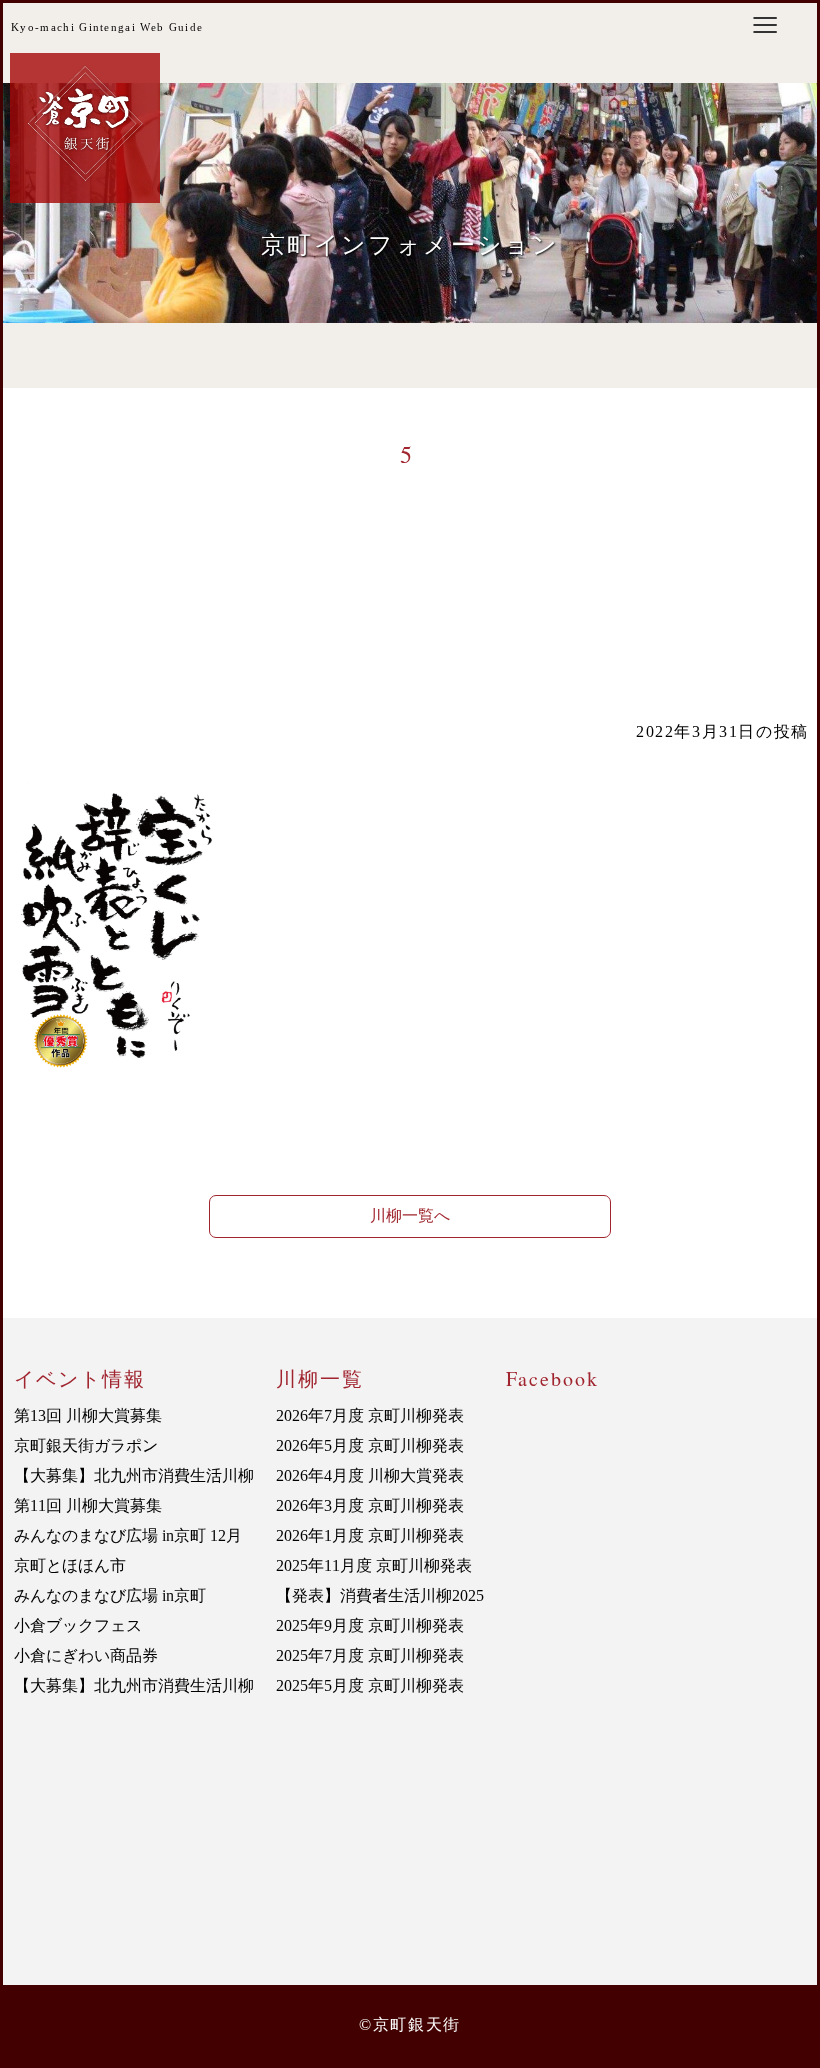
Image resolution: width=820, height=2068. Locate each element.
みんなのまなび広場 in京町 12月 (128, 1535)
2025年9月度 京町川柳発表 (370, 1625)
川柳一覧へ (410, 1215)
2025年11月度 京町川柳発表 (374, 1565)
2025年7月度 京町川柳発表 (370, 1655)
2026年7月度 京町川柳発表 (370, 1415)
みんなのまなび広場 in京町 (110, 1595)
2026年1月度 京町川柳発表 (370, 1535)
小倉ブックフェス (78, 1625)
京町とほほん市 (70, 1565)
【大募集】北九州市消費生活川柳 (134, 1475)
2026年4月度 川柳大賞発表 (370, 1475)
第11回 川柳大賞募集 (88, 1505)
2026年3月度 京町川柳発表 (370, 1505)
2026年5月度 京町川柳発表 (370, 1445)
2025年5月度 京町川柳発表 (370, 1685)
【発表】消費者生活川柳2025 (380, 1595)
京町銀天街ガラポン (86, 1445)
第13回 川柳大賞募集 (88, 1415)
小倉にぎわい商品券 (86, 1655)
